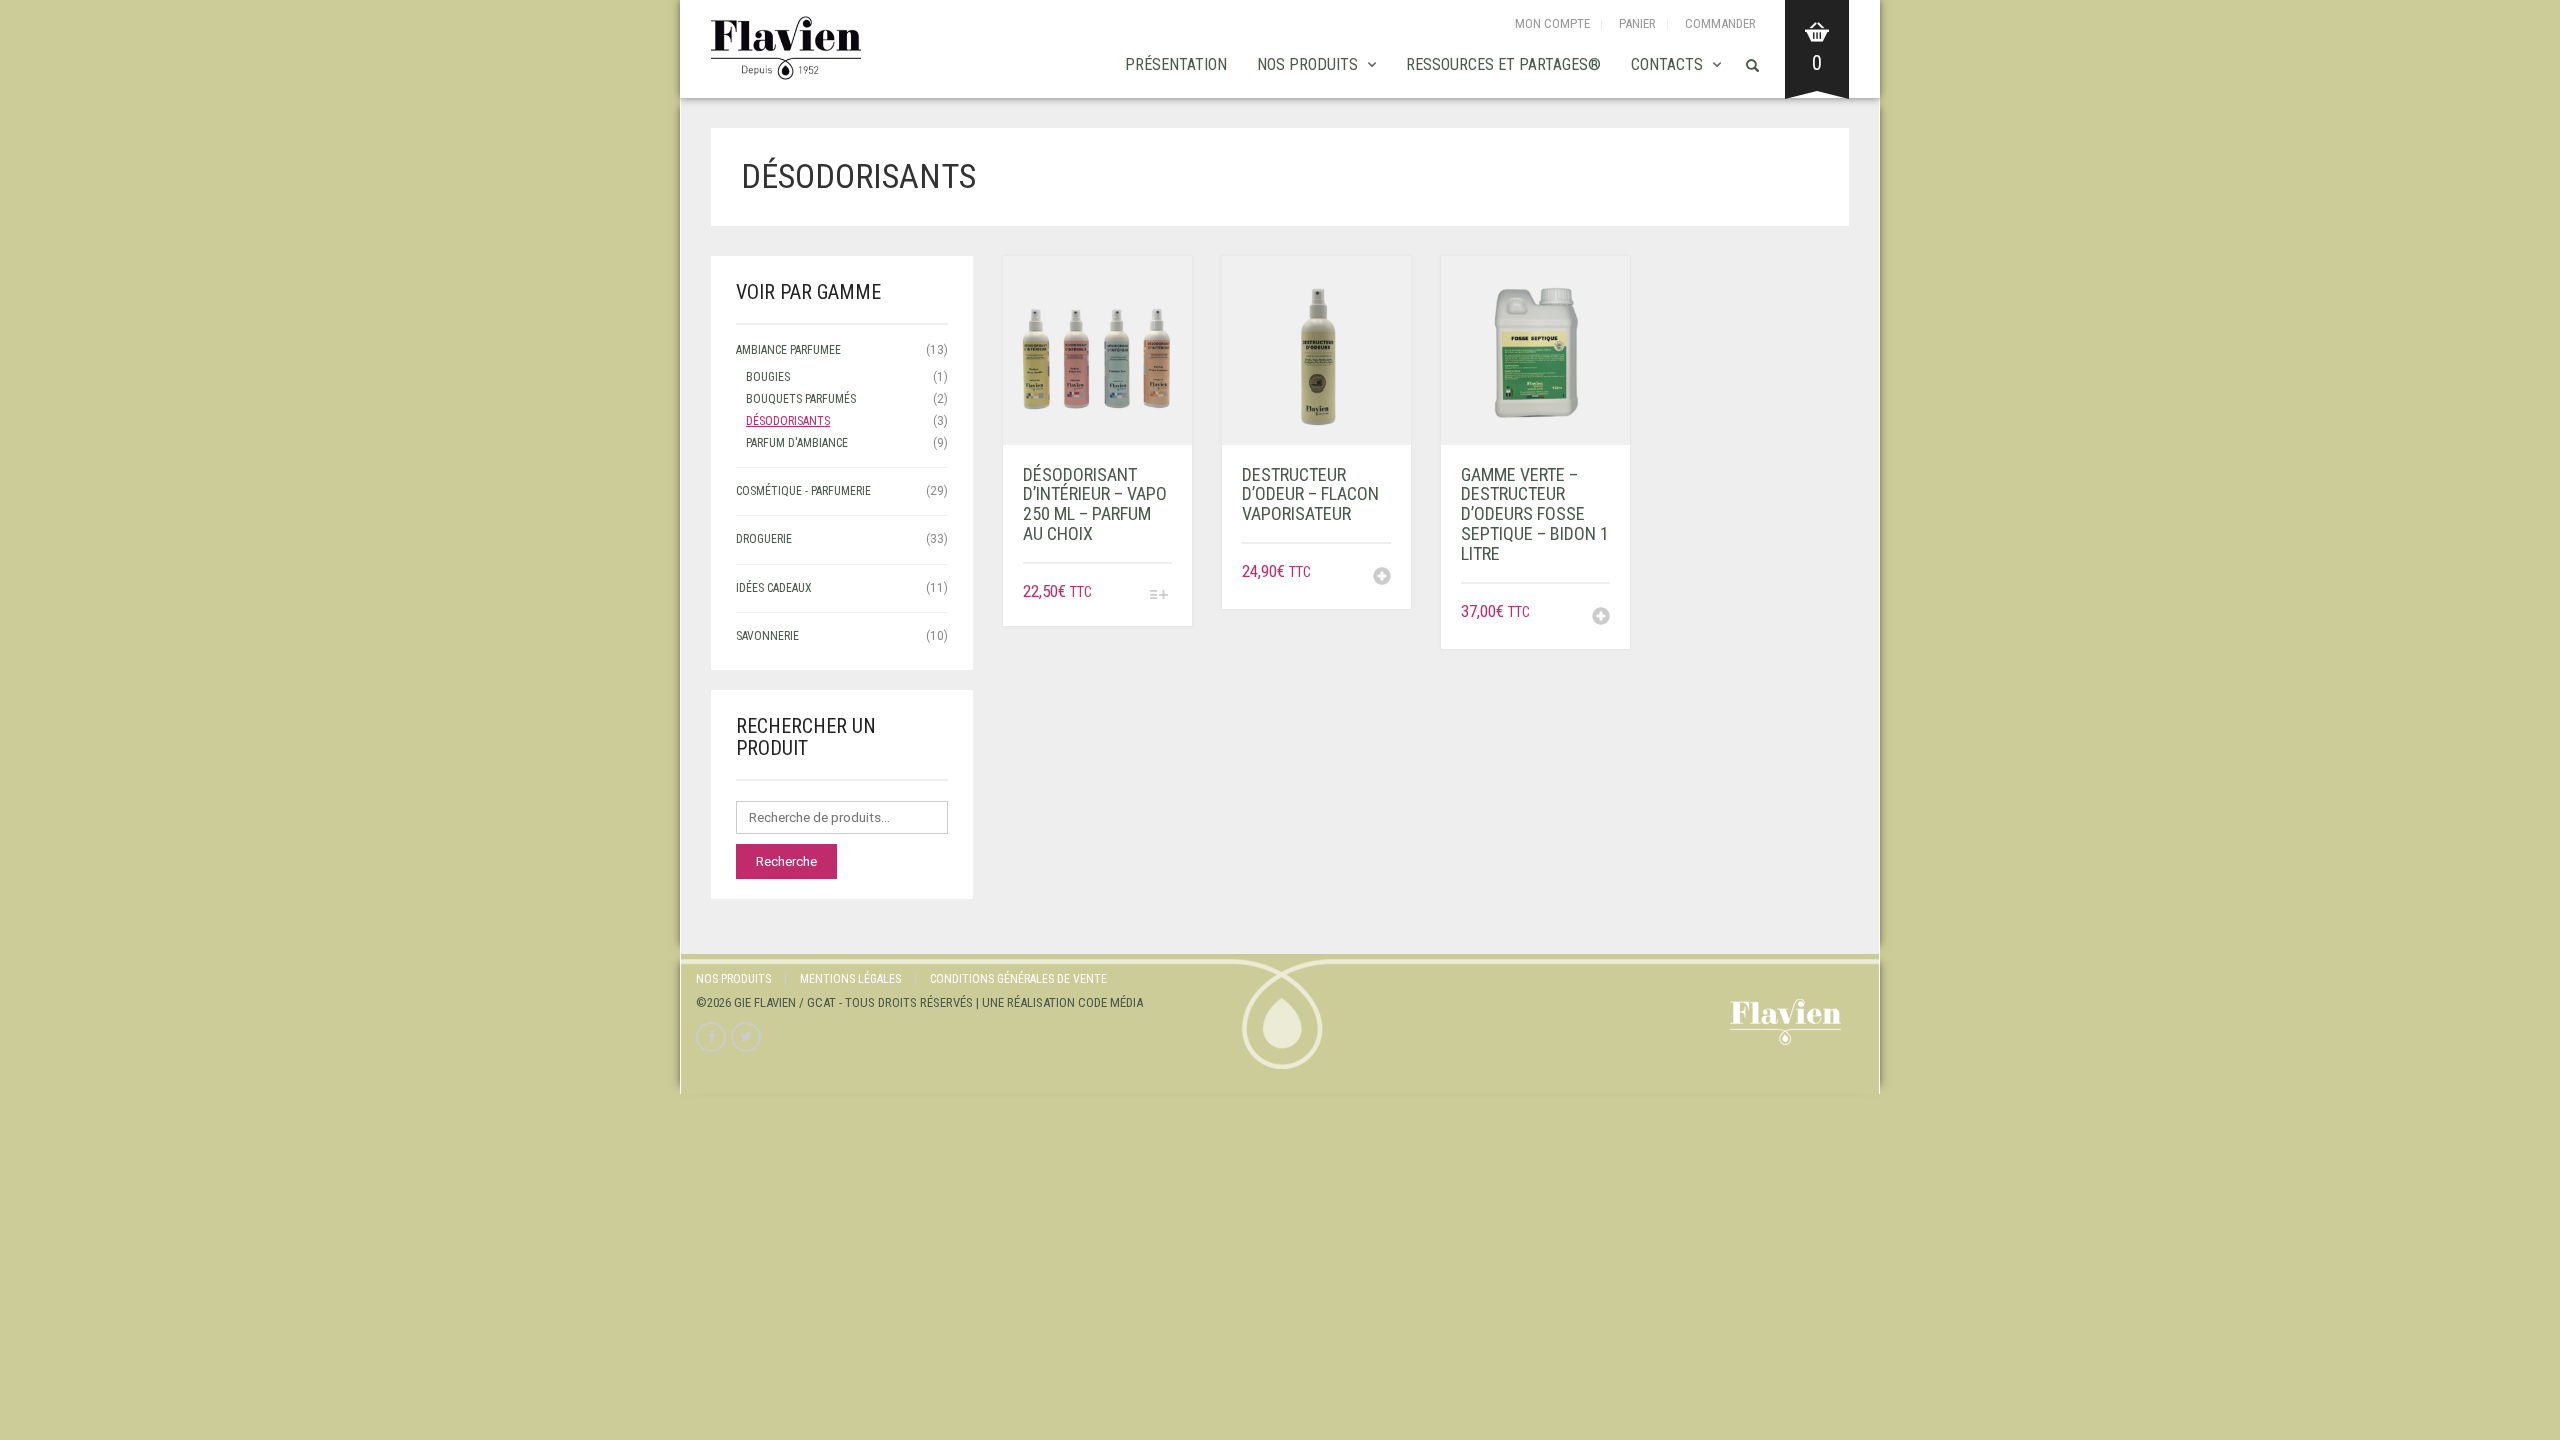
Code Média (1110, 1002)
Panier (1637, 23)
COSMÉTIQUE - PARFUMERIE (803, 491)
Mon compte (1552, 23)
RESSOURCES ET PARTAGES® (1503, 64)
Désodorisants (788, 421)
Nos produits (1307, 64)
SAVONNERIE (767, 636)
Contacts (1667, 64)
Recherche (786, 861)
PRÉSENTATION (1176, 64)
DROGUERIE (764, 539)
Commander (1720, 23)
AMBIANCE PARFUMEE (788, 350)
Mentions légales (850, 979)
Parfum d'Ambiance (797, 443)
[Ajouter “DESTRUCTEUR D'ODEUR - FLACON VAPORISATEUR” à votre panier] (1382, 578)
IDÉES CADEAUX (774, 588)
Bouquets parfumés (801, 399)
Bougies (768, 377)
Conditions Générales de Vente (1018, 979)
